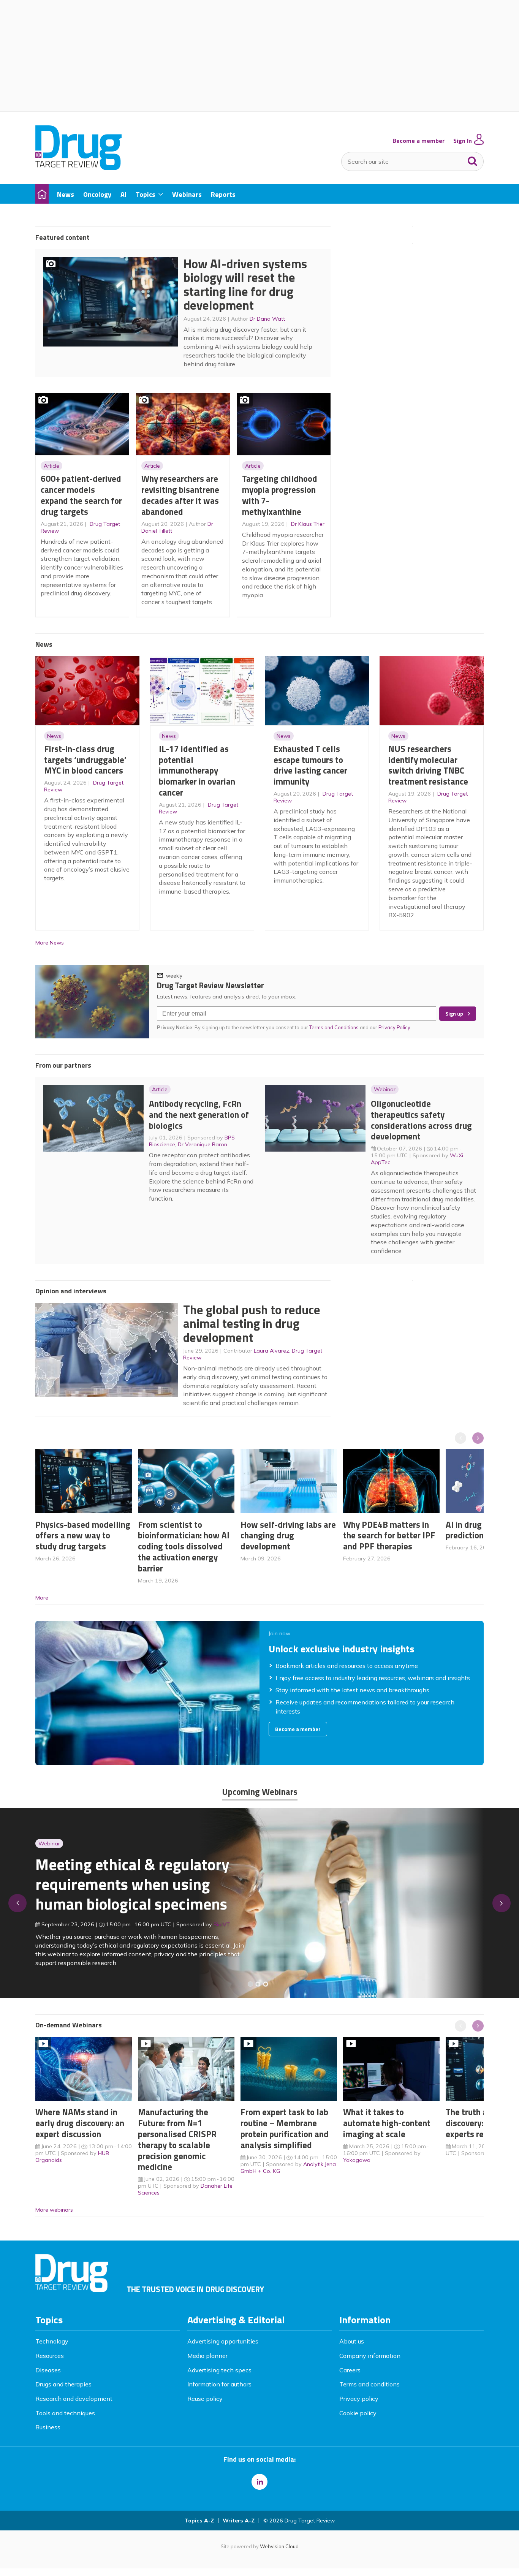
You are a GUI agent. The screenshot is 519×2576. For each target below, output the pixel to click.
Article (51, 466)
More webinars (54, 2210)
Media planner (207, 2356)
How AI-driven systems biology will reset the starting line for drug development (245, 285)
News (54, 736)
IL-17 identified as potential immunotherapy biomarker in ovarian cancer (197, 771)
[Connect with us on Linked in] (259, 2482)
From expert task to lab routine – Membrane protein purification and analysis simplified (285, 2128)
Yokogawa (357, 2160)
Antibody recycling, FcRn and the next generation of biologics (199, 1115)
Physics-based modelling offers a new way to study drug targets (83, 1536)
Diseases (48, 2370)
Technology (52, 2341)
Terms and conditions (369, 2384)
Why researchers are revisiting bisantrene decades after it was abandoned (180, 495)
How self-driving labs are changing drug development (288, 1536)
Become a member (419, 141)
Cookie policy (358, 2413)
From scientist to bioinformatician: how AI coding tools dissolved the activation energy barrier (184, 1546)
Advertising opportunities (223, 2341)
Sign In (463, 141)
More (42, 1598)
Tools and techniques (65, 2413)
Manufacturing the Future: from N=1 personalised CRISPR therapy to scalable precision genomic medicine (177, 2139)
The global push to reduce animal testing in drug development (252, 1324)
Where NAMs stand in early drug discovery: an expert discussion (80, 2123)
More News (50, 943)
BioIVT (222, 1924)
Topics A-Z (199, 2521)
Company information (370, 2356)
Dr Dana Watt (267, 319)
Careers (350, 2370)
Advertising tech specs (219, 2370)
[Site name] (78, 168)
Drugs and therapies (63, 2384)
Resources (50, 2356)
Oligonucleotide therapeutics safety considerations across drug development (421, 1120)
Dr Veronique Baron (203, 1144)
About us (352, 2341)
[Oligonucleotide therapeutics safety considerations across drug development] (266, 1984)
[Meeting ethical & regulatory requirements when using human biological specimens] (250, 1984)
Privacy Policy (395, 1027)
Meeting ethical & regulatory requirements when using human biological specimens (132, 1884)
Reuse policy (205, 2399)
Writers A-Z (239, 2521)
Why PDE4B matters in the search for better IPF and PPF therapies (389, 1536)
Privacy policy (359, 2399)
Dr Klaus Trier (308, 524)
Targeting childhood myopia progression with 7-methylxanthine (280, 495)
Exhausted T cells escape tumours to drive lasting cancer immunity (310, 765)
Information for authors (219, 2384)
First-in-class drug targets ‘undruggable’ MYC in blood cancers (85, 760)
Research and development (74, 2399)
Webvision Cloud (279, 2546)
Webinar (385, 1089)
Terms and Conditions (334, 1027)
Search (473, 160)
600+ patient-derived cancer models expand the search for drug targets (81, 495)
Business (48, 2427)
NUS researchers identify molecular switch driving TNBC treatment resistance (428, 765)
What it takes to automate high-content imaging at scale (387, 2123)
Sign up (454, 1014)
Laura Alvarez (271, 1351)
